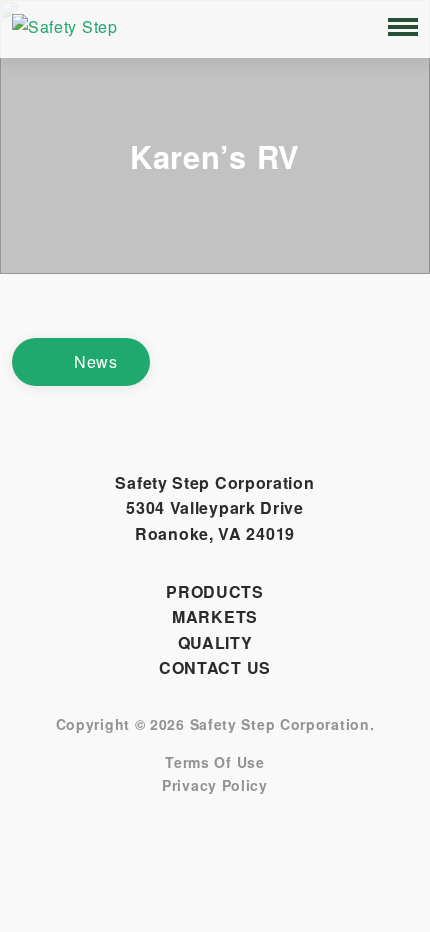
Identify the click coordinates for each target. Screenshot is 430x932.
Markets (215, 616)
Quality (215, 642)
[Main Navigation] (403, 27)
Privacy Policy (215, 785)
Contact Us (215, 667)
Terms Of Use (214, 762)
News (96, 361)
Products (215, 591)
